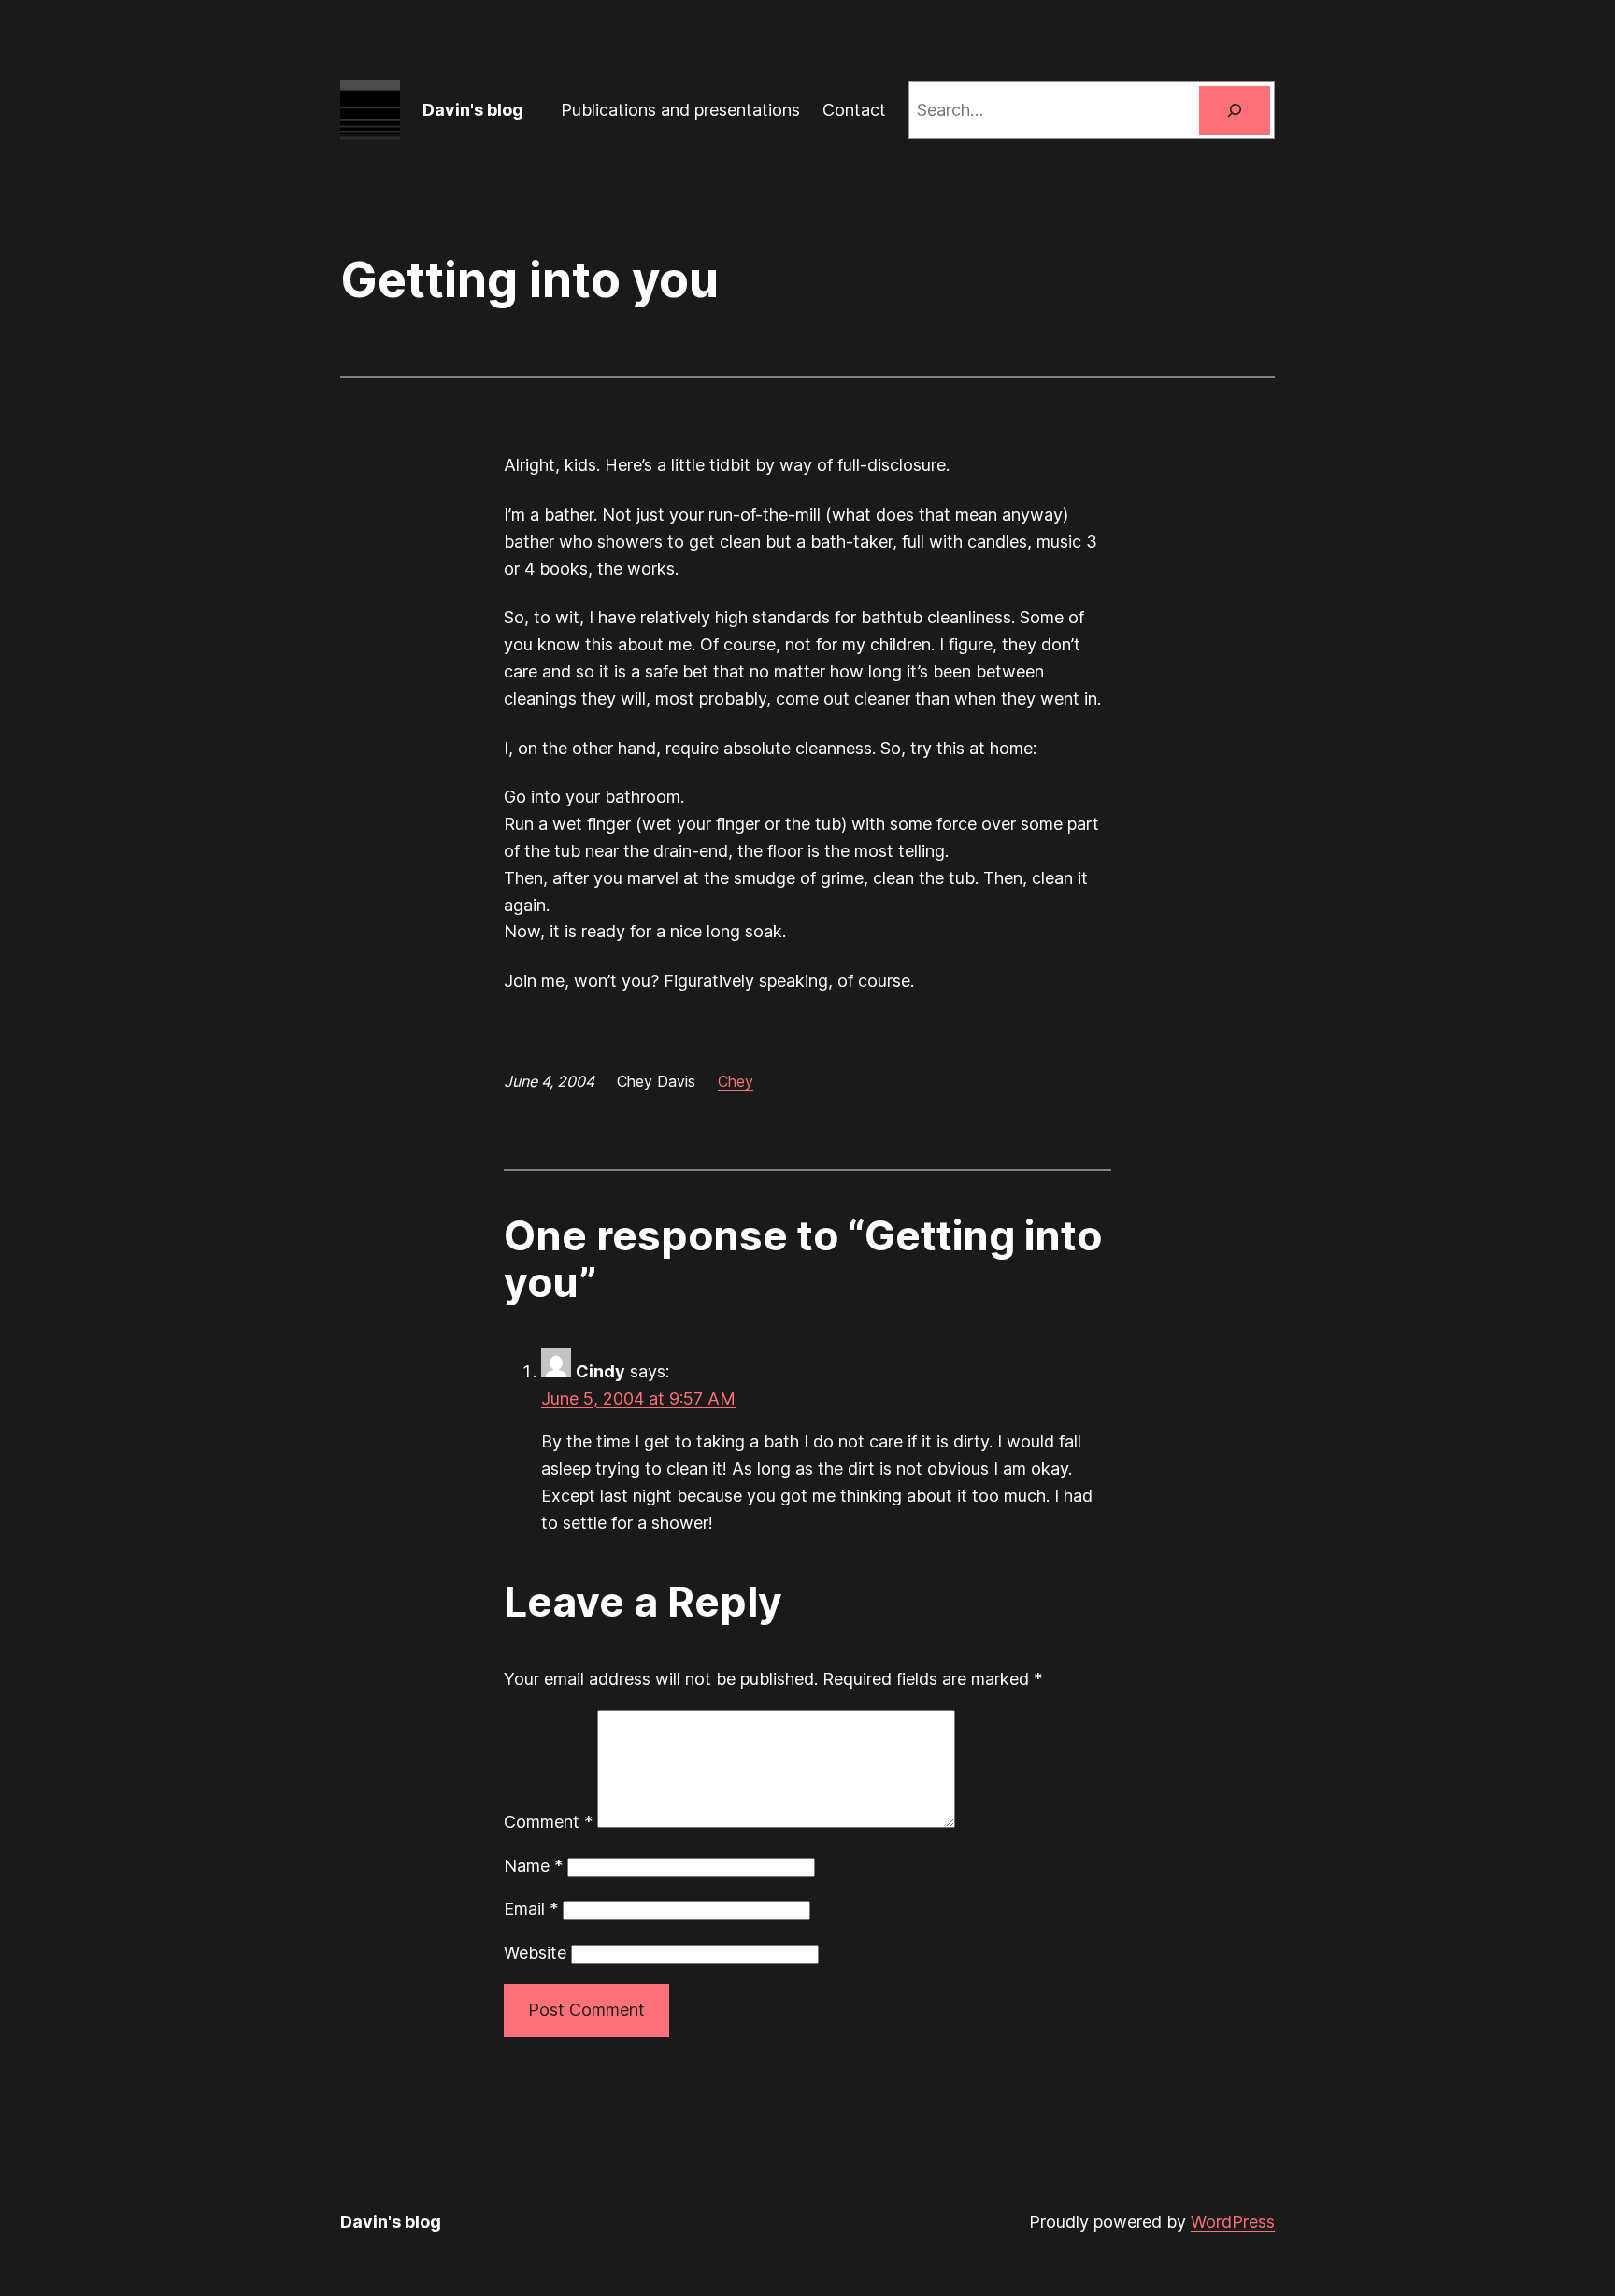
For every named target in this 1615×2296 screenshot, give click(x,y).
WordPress (1233, 2222)
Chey (736, 1081)
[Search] (1235, 110)
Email (531, 1909)
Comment (548, 1822)
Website (535, 1953)
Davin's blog (473, 110)
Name (533, 1866)
